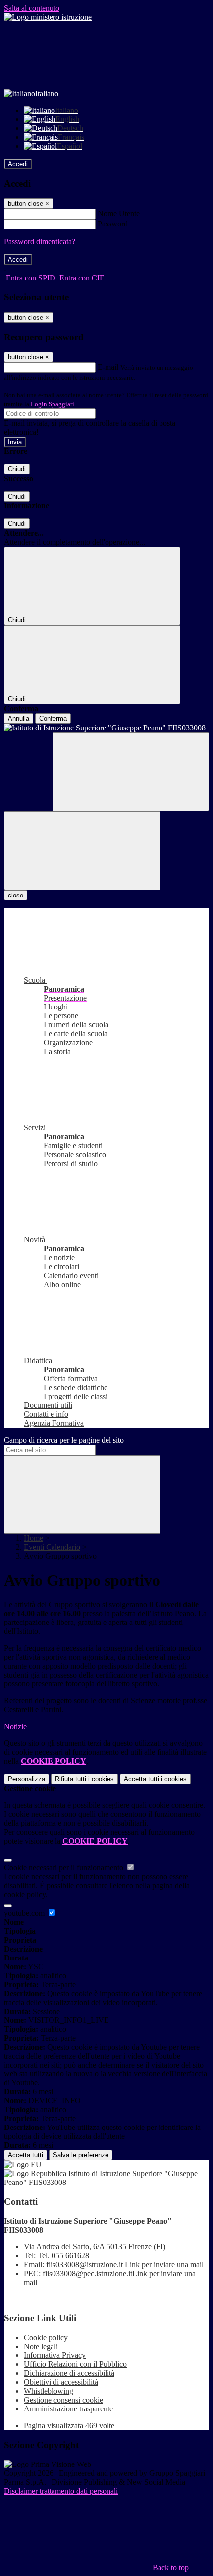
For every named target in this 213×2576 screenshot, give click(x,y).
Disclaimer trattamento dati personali (61, 2491)
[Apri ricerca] (131, 772)
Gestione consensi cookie (63, 2400)
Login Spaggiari (53, 404)
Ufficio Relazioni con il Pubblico (75, 2364)
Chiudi (17, 469)
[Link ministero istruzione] (48, 17)
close (16, 895)
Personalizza (27, 1779)
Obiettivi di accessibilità (61, 2382)
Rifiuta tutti (84, 1779)
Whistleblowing (49, 2391)
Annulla (19, 718)
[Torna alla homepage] (106, 728)
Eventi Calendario (52, 1547)
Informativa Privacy (55, 2355)
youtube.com (25, 1913)
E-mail (108, 367)
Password (113, 224)
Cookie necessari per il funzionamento (65, 1868)
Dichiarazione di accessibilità (69, 2373)
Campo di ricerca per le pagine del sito (64, 1440)
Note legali (41, 2346)
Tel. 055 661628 (63, 2256)
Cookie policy (46, 2337)
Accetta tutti (155, 1779)
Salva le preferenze (81, 2155)
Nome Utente (119, 213)
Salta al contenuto (32, 8)
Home (33, 1538)
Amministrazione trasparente (68, 2409)
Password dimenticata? (40, 242)
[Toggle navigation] (82, 851)
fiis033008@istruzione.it (125, 2265)
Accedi (18, 164)
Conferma (53, 718)
